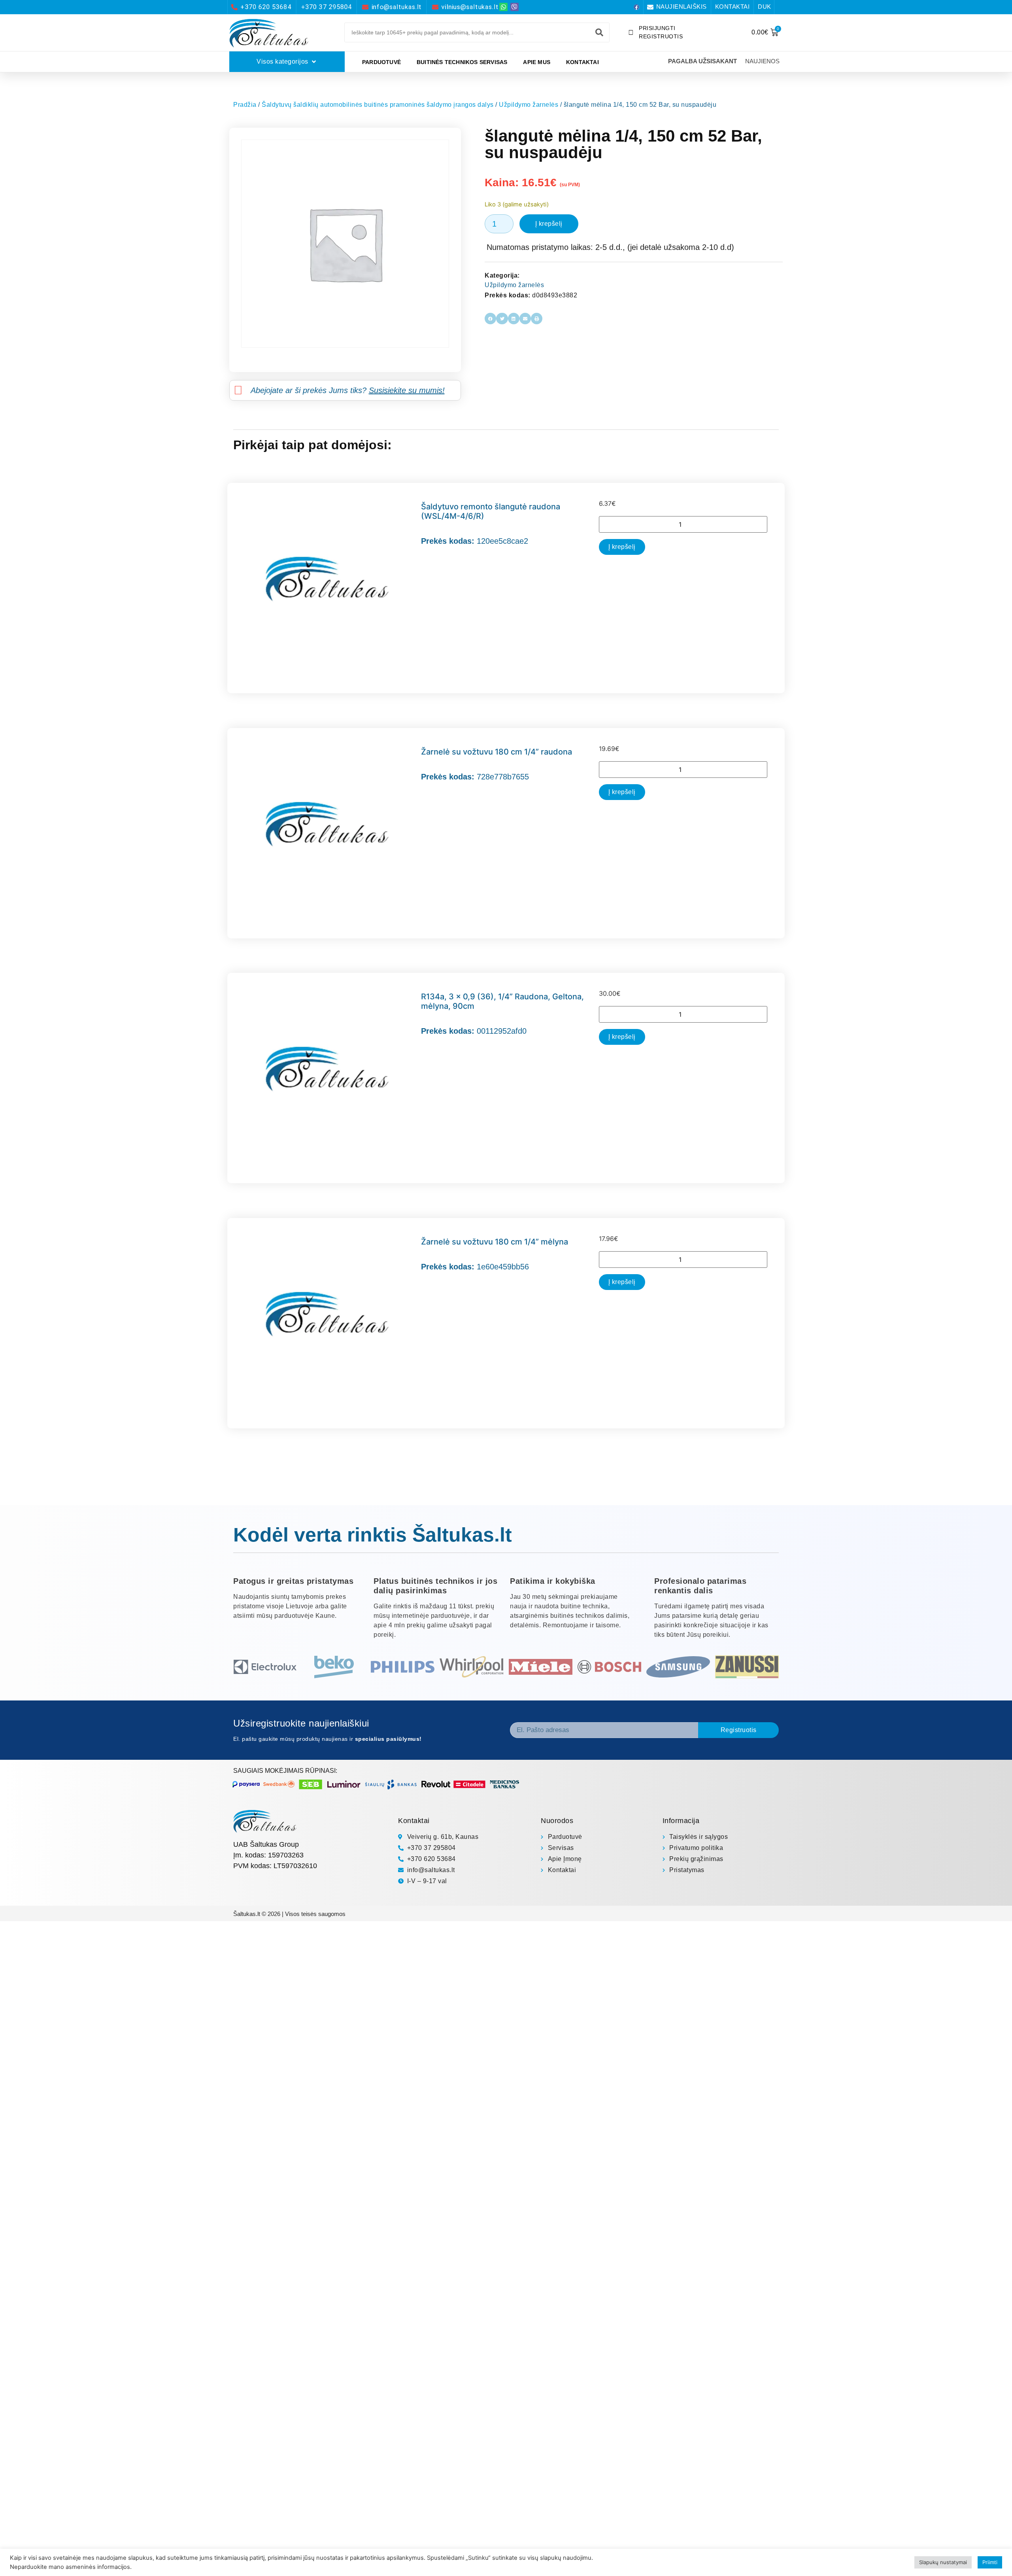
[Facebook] (636, 7)
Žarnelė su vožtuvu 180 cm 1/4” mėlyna (495, 1242)
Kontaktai (582, 62)
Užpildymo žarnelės (529, 105)
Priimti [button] (990, 2562)
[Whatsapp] (503, 7)
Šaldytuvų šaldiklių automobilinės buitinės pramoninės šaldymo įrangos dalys (378, 105)
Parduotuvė (381, 62)
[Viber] (514, 7)
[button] (490, 319)
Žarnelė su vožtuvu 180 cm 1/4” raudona (497, 752)
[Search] (599, 32)
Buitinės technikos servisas (462, 62)
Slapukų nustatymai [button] (943, 2562)
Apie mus (537, 62)
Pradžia (245, 105)
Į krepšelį (549, 224)
